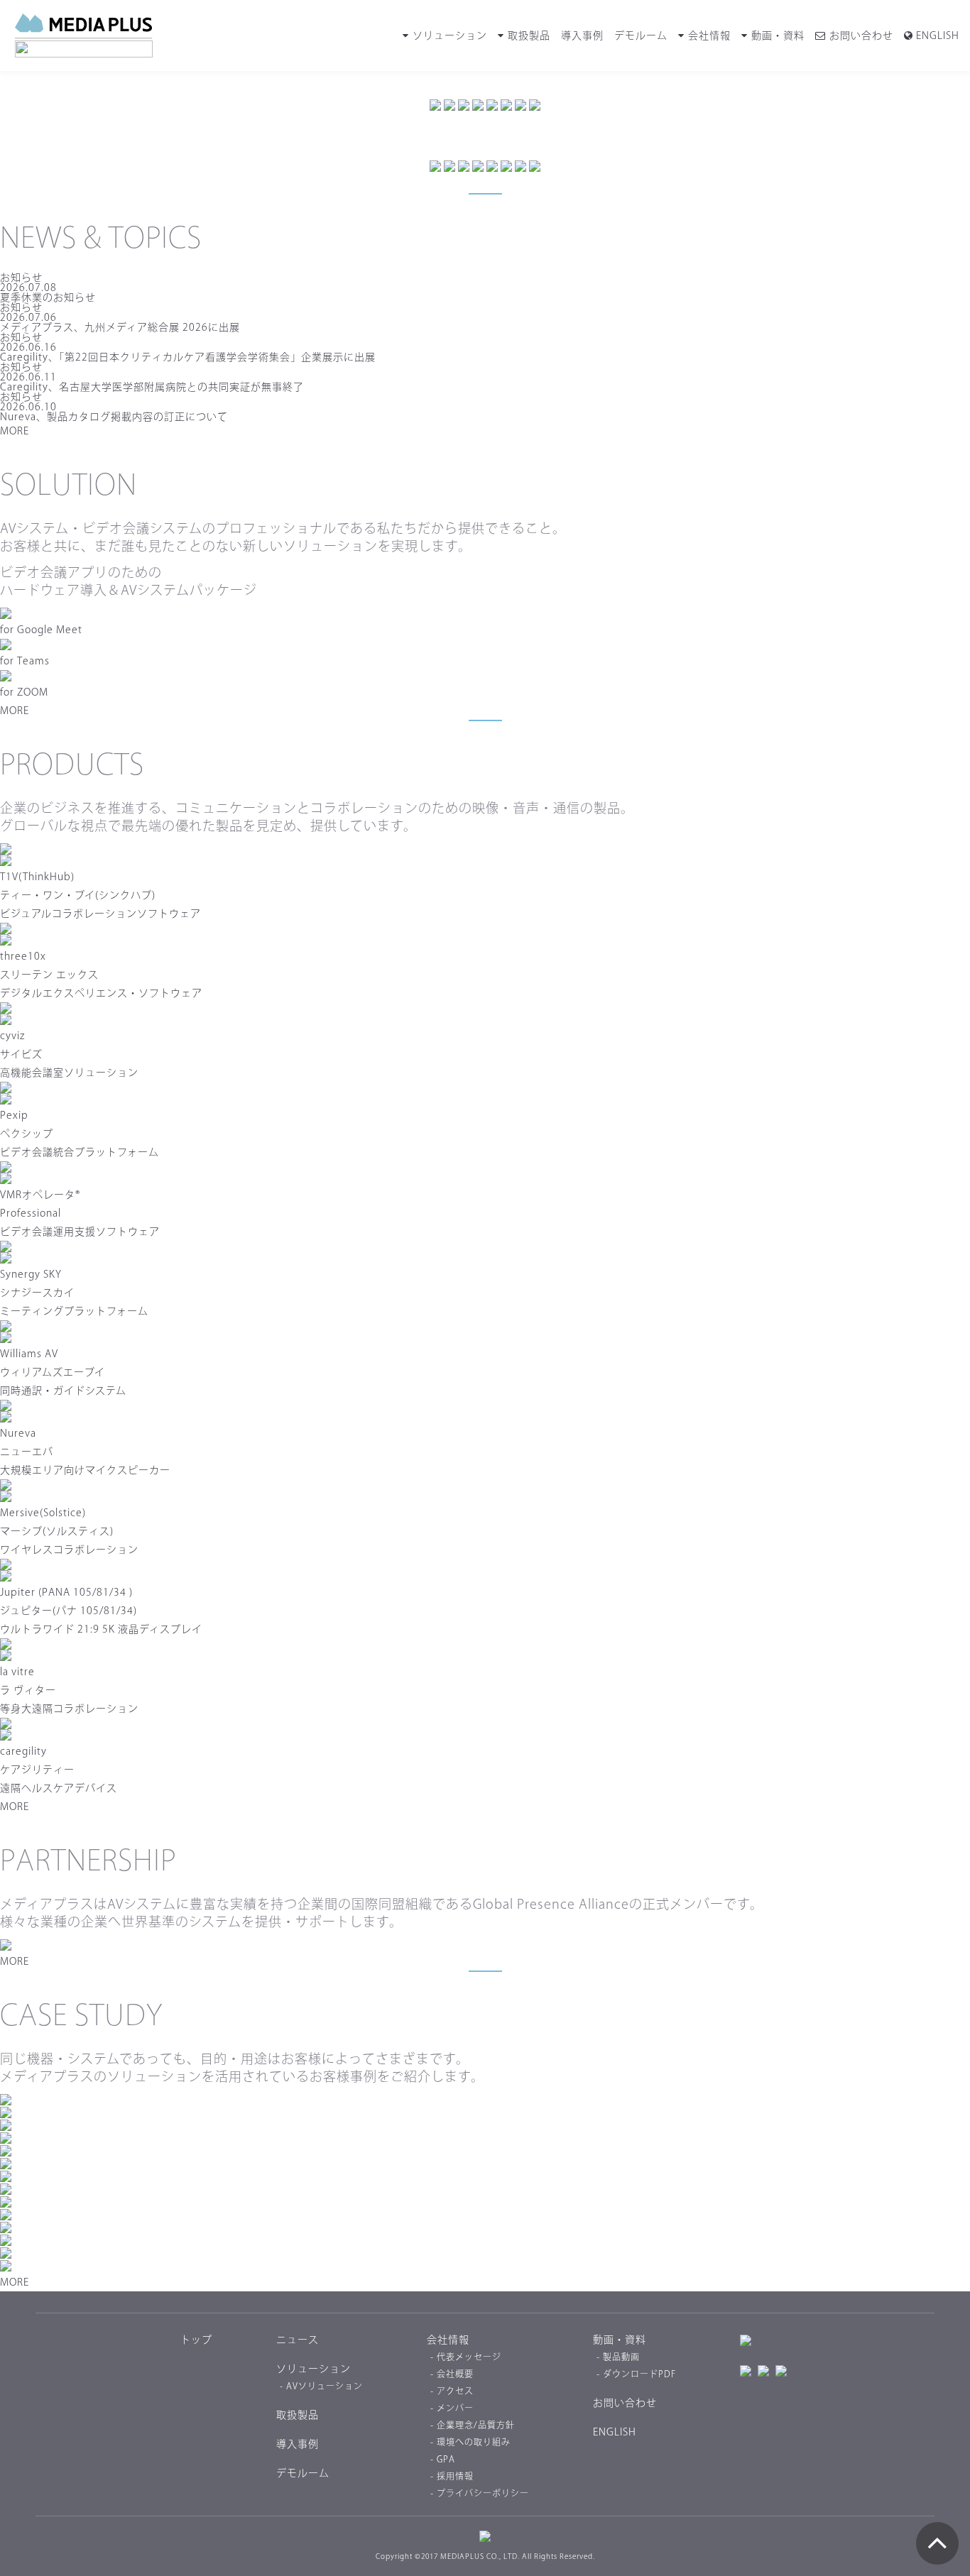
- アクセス (452, 2391)
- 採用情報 (452, 2476)
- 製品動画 (618, 2357)
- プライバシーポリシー (480, 2493)
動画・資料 (778, 35)
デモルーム (641, 35)
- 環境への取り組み (470, 2442)
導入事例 (582, 35)
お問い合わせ (861, 35)
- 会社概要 (452, 2374)
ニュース (298, 2340)
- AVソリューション (321, 2386)
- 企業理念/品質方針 (473, 2425)
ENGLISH (936, 35)
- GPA (443, 2459)
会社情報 (709, 35)
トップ (196, 2340)
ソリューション (450, 35)
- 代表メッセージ (466, 2357)
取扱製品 (529, 35)
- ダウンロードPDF (636, 2374)
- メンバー (452, 2408)
